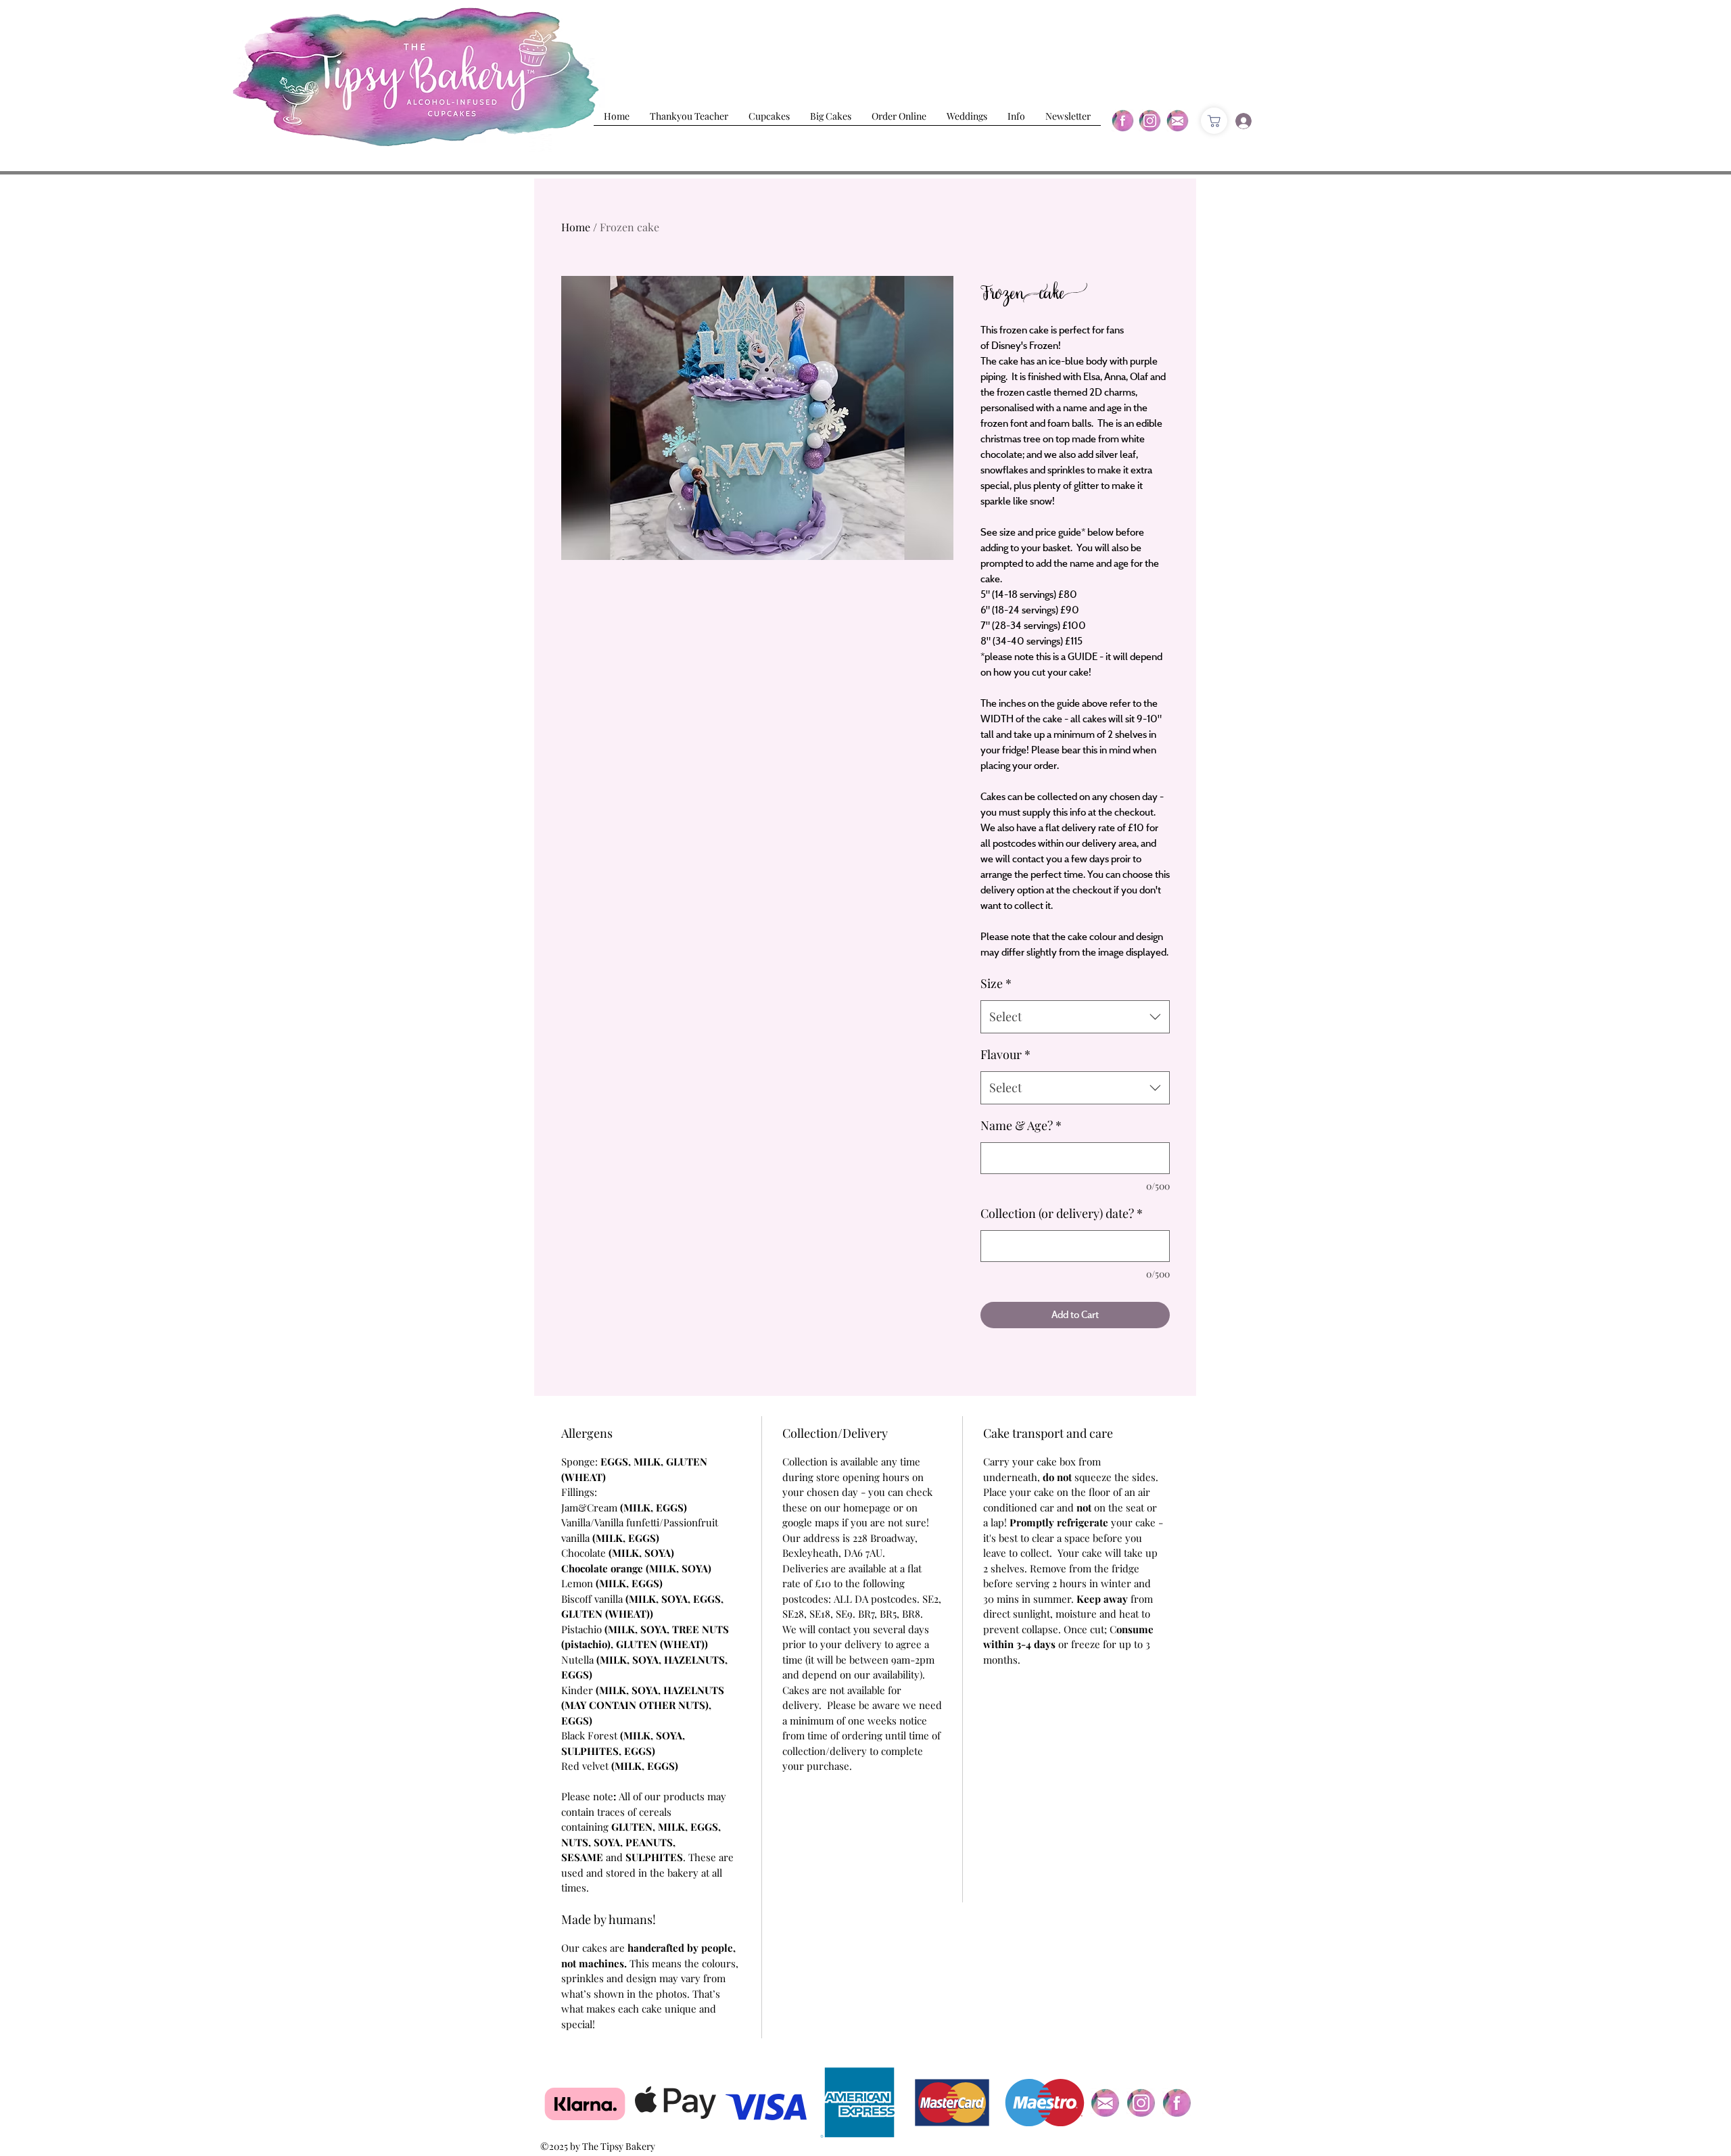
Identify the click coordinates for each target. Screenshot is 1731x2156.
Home (576, 227)
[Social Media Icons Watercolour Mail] (1105, 2103)
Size (996, 983)
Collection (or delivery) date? (1062, 1213)
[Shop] (1214, 121)
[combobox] (1075, 1017)
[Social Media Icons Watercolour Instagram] (1141, 2103)
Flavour (1005, 1054)
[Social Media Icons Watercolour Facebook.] (1177, 2103)
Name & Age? (1021, 1125)
